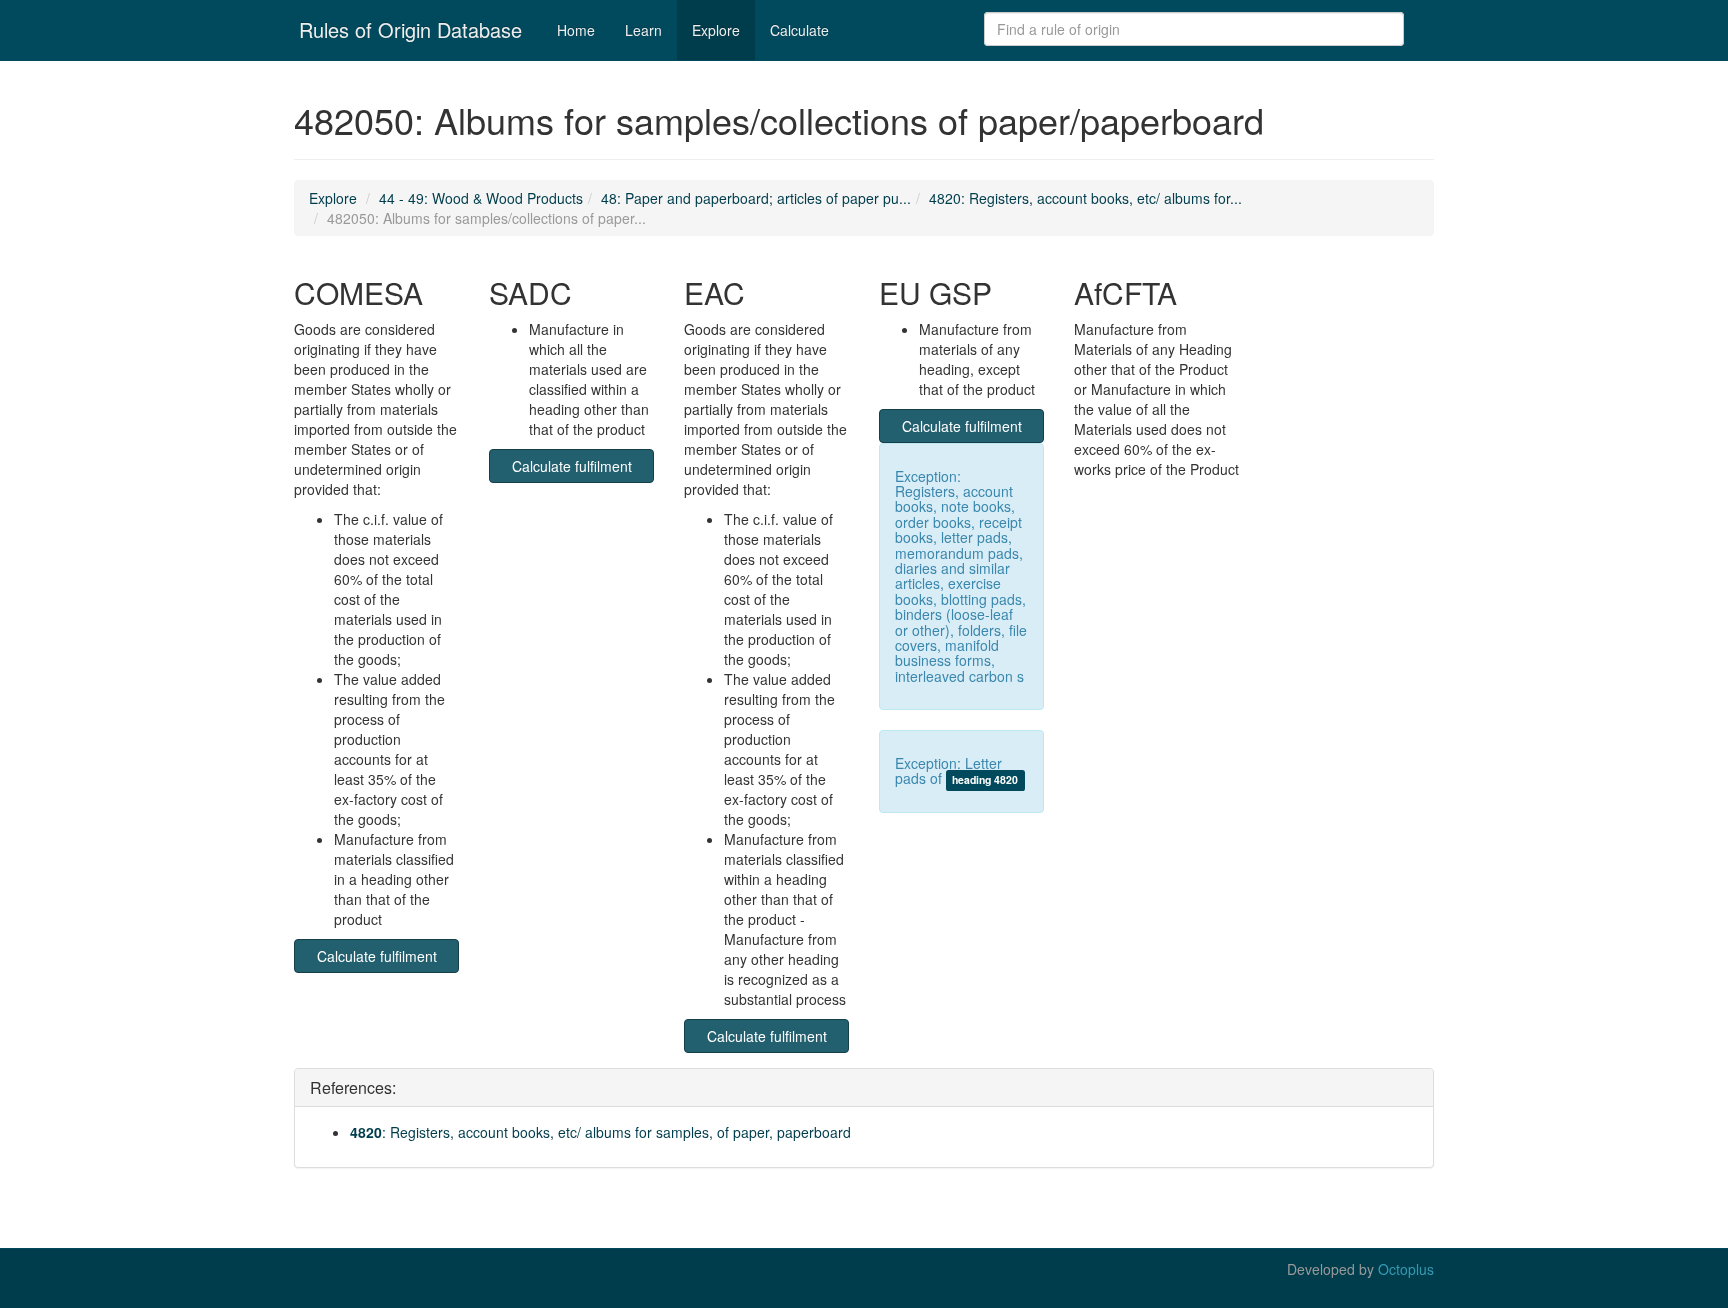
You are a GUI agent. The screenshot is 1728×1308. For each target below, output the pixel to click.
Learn (643, 30)
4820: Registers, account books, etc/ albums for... (1085, 198)
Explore (716, 30)
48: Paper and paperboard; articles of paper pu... (756, 198)
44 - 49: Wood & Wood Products (481, 198)
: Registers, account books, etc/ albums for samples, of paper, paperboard (600, 1132)
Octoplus (1406, 1269)
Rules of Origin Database (410, 29)
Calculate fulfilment (377, 956)
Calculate (799, 30)
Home (576, 30)
